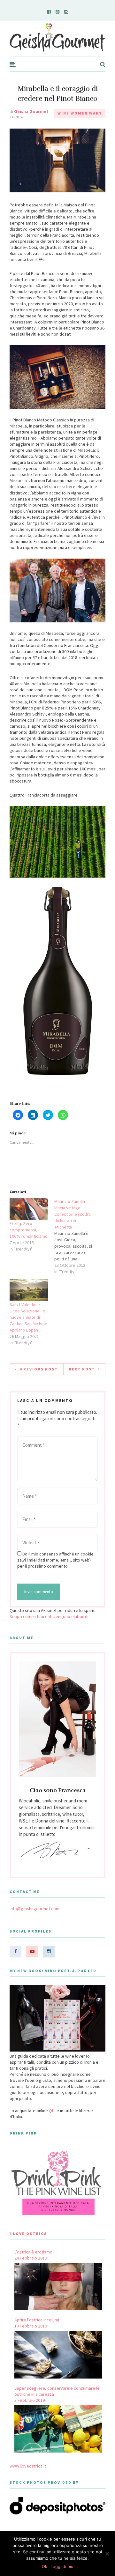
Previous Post (39, 1369)
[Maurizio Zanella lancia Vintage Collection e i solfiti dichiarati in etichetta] (77, 1236)
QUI (52, 2111)
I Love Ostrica (28, 2234)
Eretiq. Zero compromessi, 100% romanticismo (29, 1230)
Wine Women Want (80, 113)
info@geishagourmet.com (34, 1909)
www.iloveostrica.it (28, 2466)
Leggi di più (62, 2566)
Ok (45, 2566)
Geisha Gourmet (31, 111)
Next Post (82, 1369)
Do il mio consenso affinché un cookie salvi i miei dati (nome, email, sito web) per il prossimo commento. (55, 1560)
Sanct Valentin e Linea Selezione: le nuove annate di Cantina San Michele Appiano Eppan (28, 1317)
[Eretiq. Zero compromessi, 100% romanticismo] (29, 1209)
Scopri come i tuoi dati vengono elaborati (49, 1616)
